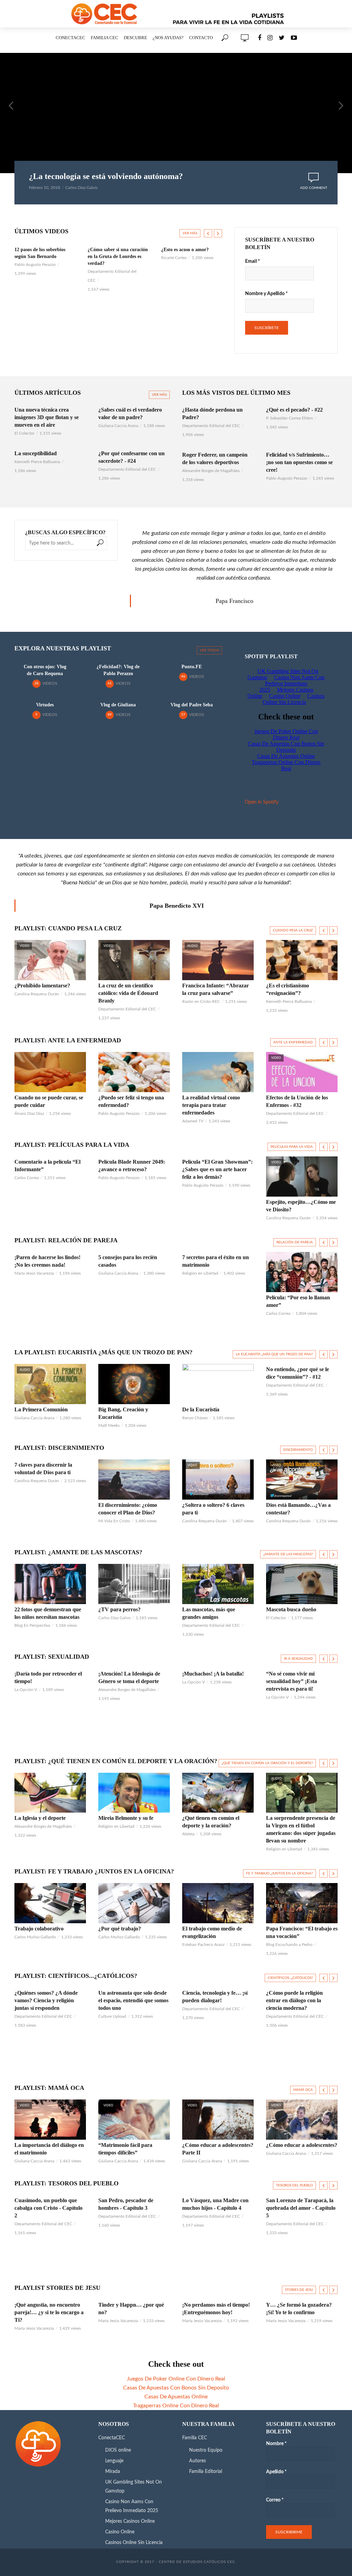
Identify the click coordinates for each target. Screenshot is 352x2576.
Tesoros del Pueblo (294, 2185)
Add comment (314, 188)
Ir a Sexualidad (298, 1659)
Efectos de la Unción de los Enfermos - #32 (297, 1101)
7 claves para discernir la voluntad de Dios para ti (43, 1469)
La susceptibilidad (36, 453)
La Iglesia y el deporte (40, 1818)
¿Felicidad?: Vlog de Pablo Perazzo (118, 670)
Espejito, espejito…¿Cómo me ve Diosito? (301, 1206)
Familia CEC (104, 38)
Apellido (276, 2472)
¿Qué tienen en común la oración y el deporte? (267, 1763)
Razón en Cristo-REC (201, 1001)
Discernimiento (298, 1450)
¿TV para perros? (119, 1609)
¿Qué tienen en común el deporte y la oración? (211, 1822)
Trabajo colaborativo (39, 1929)
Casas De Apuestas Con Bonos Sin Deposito (176, 2388)
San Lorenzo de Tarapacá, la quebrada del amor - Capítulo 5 (301, 2208)
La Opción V (26, 1690)
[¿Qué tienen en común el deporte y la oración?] (218, 1793)
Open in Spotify (262, 802)
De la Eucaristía (201, 1409)
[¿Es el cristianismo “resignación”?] (302, 960)
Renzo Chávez (195, 1418)
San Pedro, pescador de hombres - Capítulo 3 (126, 2204)
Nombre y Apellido (266, 294)
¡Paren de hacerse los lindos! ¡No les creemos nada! (47, 1261)
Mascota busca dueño (291, 1609)
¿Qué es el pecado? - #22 (294, 410)
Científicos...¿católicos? (290, 1978)
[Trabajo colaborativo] (50, 1903)
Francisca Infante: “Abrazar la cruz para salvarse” (216, 989)
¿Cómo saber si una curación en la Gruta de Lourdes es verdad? (45, 256)
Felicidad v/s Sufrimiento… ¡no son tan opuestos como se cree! (299, 462)
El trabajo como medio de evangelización (212, 1932)
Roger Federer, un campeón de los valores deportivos (215, 458)
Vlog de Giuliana (118, 705)
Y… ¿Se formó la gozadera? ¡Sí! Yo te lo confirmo (299, 2309)
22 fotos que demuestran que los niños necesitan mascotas (48, 1613)
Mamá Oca (303, 2090)
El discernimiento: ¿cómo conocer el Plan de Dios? (128, 1509)
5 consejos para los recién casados (128, 1261)
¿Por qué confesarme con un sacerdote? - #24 (131, 457)
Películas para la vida (292, 1147)
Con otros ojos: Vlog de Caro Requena (45, 670)
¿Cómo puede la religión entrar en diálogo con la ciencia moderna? (294, 2000)
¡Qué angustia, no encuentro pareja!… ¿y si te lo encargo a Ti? (49, 2312)
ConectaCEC (70, 38)
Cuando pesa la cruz (293, 930)
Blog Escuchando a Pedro (289, 1945)
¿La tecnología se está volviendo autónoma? (106, 176)
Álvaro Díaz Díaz (29, 1113)
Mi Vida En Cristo (114, 1521)
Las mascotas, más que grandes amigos (209, 1613)
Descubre (135, 38)
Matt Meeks (109, 1425)
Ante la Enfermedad (293, 1042)
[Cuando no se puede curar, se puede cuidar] (50, 1072)
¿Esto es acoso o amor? (112, 250)
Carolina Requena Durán (37, 994)
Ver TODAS (209, 650)
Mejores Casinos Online (130, 2521)
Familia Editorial (206, 2472)
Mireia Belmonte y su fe (126, 1818)
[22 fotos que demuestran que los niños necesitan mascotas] (50, 1584)
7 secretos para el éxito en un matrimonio (216, 1261)
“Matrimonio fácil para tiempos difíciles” (125, 2149)
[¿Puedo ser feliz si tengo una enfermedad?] (134, 1072)
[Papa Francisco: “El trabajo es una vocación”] (302, 1903)
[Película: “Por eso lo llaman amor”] (302, 1272)
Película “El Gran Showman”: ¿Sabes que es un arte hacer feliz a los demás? (217, 1169)
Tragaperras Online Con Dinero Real (176, 2406)
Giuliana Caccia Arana (118, 426)
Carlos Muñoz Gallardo (35, 1937)
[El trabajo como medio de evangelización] (218, 1903)
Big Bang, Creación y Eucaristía (123, 1413)
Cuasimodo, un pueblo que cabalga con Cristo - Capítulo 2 (48, 2208)
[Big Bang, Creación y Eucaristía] (134, 1384)
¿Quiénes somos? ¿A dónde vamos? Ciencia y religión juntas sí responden (46, 2000)
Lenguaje (114, 2461)
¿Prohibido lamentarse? (42, 985)
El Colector (24, 433)
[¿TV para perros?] (134, 1584)
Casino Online (120, 2532)
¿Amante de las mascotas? (288, 1554)
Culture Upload (175, 258)
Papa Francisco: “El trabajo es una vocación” (302, 1932)
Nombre (276, 2444)
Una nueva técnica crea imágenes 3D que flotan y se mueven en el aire (47, 417)
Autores (197, 2461)
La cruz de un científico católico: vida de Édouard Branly (128, 993)
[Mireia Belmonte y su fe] (134, 1793)
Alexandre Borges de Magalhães (211, 471)
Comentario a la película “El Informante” (47, 1166)
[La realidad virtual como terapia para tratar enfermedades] (218, 1072)
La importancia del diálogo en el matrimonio (49, 2149)
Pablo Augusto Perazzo (287, 478)
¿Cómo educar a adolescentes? (302, 2145)
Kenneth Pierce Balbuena (37, 462)
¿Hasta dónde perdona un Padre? (212, 413)
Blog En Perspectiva (32, 1625)
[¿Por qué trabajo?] (134, 1903)
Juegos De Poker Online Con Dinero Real (176, 2379)
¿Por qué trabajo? (120, 1929)
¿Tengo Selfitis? (178, 250)
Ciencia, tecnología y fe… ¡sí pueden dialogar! (215, 1997)
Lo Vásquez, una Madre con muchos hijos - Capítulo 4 (215, 2204)
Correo (275, 2500)
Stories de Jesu (299, 2290)
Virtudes (45, 705)
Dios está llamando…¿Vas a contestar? (298, 1509)
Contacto (201, 38)
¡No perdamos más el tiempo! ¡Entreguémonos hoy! (216, 2309)
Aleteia (188, 1834)
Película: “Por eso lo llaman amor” (298, 1301)
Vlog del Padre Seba (192, 705)
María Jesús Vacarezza (34, 1273)
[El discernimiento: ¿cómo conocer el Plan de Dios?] (134, 1480)
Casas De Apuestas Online (176, 2397)
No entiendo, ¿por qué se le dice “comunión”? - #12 (298, 1373)
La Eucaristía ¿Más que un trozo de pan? (274, 1354)
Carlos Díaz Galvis (81, 188)
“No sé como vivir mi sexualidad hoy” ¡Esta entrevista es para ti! (291, 1681)
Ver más (190, 233)
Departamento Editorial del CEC (127, 469)
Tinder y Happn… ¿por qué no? (131, 2309)
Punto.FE (192, 667)
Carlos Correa (27, 1178)
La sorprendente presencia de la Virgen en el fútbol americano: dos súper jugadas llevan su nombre (301, 1829)
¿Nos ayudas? (168, 38)
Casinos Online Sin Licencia (134, 2543)
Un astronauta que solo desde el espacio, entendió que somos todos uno (133, 2000)
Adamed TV (193, 1121)
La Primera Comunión (41, 1409)
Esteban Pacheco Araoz (203, 1945)
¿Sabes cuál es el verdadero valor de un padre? (130, 413)
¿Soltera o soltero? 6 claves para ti (213, 1509)
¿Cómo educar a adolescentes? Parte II (218, 2149)
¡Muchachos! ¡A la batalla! (213, 1674)
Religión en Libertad (200, 1273)
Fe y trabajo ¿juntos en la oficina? (279, 1873)
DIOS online (118, 2450)
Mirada (113, 2472)
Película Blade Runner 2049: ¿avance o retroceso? (132, 1166)
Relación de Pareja (295, 1242)
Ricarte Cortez (101, 258)
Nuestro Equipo (206, 2450)
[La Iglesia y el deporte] (50, 1793)
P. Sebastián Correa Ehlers (289, 418)
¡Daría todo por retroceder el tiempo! (48, 1677)
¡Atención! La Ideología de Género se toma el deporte (129, 1677)
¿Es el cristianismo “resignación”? (288, 989)
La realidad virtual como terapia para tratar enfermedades (211, 1105)
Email (252, 261)
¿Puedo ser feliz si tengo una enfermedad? (131, 1101)
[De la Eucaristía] (218, 1384)
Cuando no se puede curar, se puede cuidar (49, 1101)
